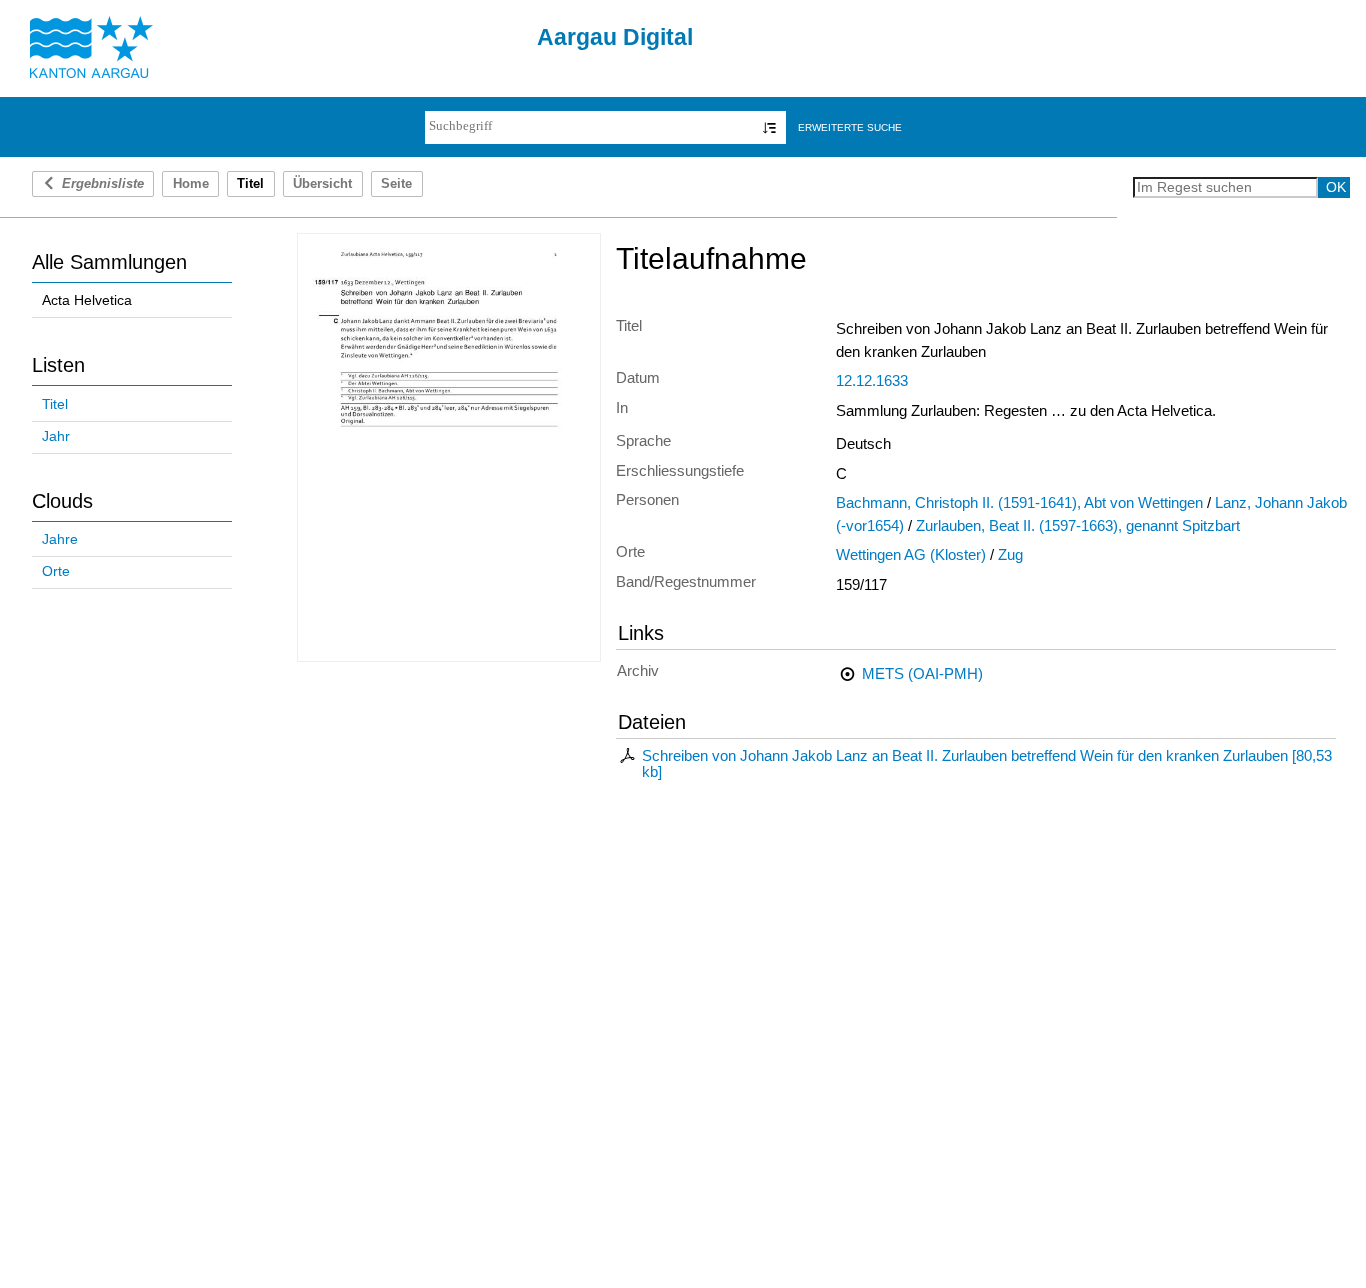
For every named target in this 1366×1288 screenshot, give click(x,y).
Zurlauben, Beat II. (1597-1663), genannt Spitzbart (1078, 526)
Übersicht (322, 184)
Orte (56, 571)
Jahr (56, 436)
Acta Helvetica (87, 300)
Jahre (60, 539)
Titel (55, 404)
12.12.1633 (872, 381)
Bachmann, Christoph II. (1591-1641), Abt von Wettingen (1019, 503)
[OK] (769, 127)
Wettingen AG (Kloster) (911, 555)
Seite (396, 184)
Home (191, 184)
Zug (1010, 555)
